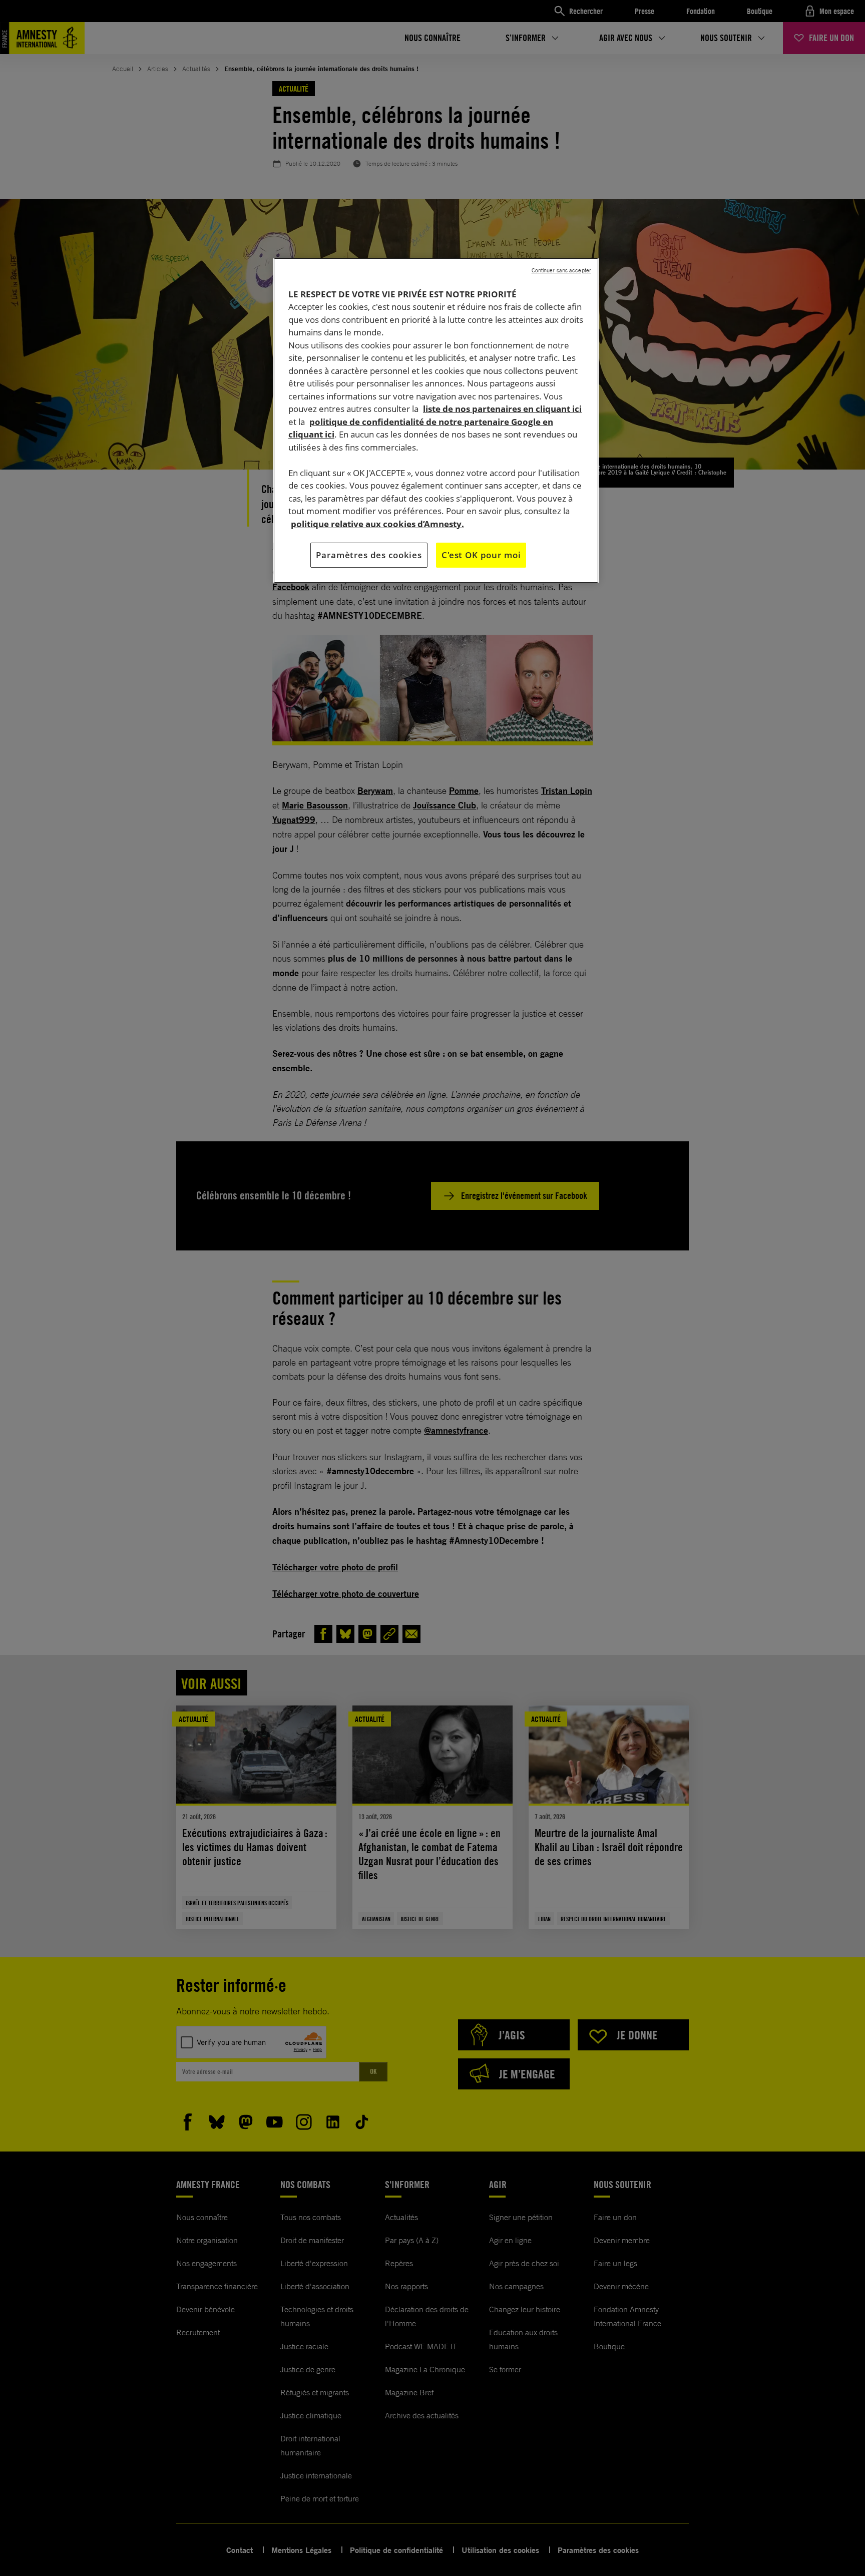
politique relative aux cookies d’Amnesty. (377, 524)
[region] (436, 420)
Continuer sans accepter (561, 270)
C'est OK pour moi (481, 555)
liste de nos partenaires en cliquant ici (502, 409)
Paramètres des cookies (369, 555)
